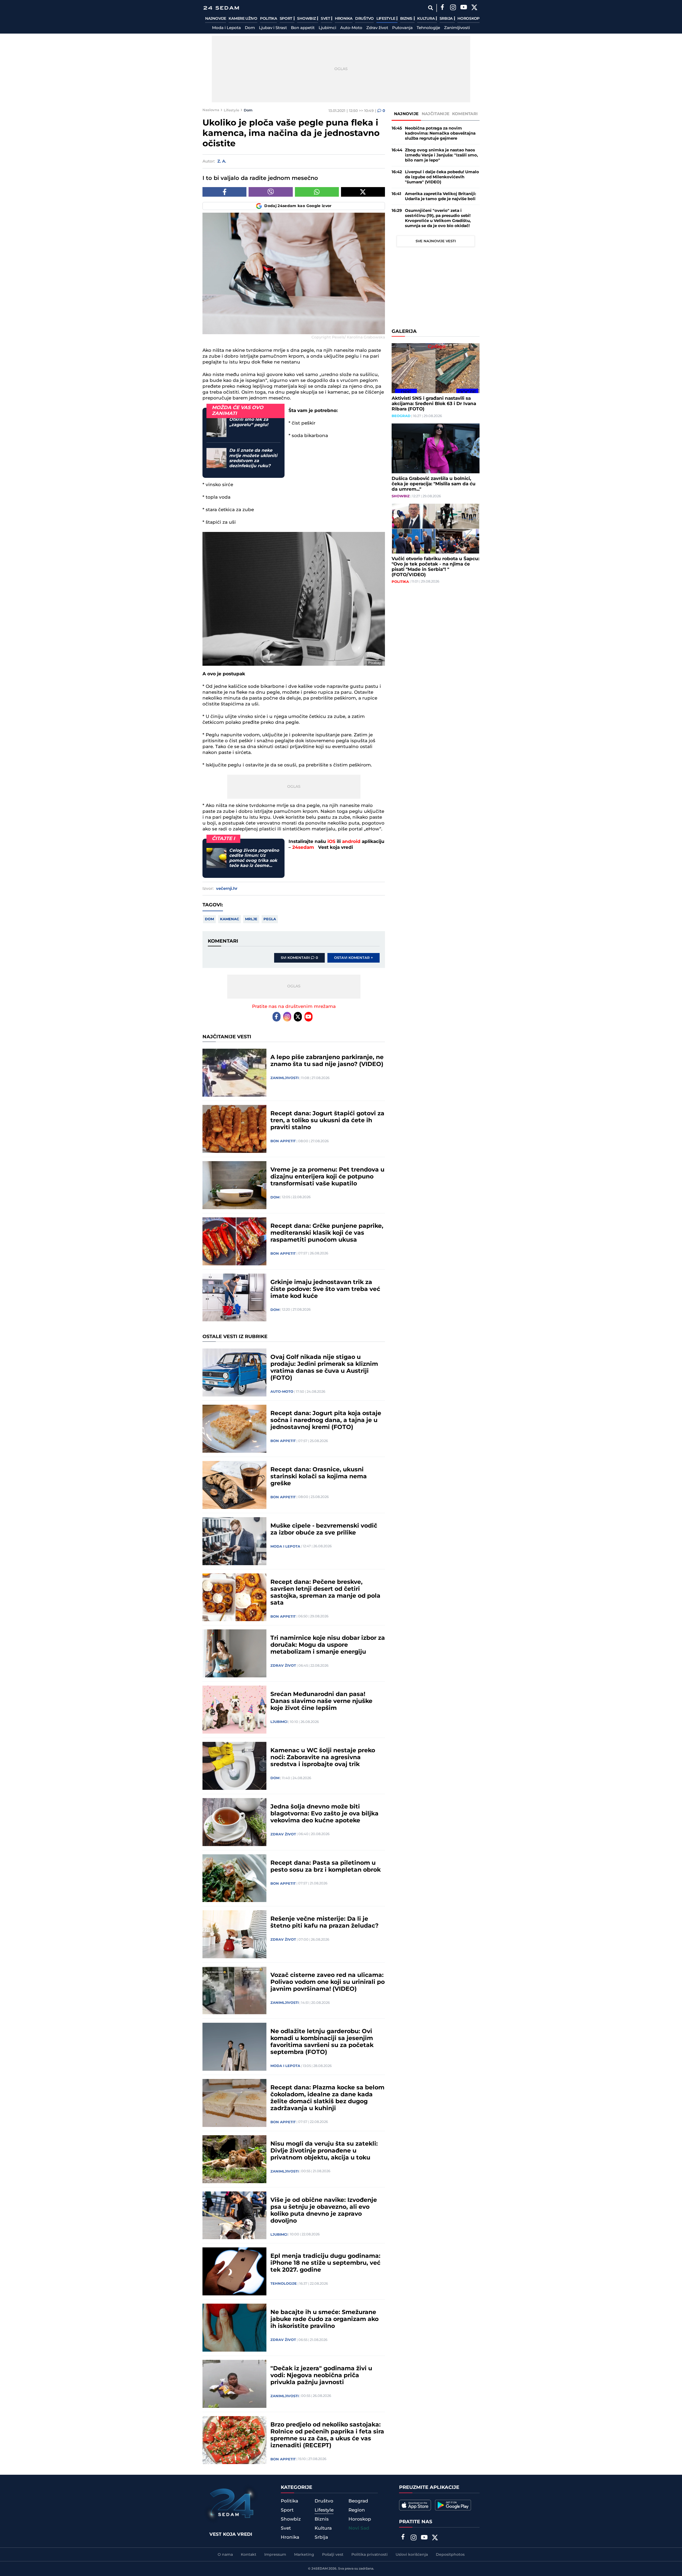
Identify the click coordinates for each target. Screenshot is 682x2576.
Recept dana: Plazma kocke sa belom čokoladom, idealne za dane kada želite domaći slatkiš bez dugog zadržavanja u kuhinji (327, 2098)
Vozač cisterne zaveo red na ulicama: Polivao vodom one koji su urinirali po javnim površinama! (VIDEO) (328, 1982)
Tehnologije (428, 28)
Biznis (407, 19)
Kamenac (230, 919)
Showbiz (307, 19)
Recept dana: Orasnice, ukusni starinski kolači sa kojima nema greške (319, 1477)
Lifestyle (386, 19)
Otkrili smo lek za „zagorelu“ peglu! (249, 422)
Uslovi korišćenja (412, 2555)
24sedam (303, 847)
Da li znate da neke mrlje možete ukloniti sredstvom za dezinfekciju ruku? (253, 458)
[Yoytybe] (464, 8)
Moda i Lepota (226, 28)
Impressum (275, 2555)
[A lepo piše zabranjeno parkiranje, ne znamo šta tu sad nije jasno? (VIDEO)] (234, 1073)
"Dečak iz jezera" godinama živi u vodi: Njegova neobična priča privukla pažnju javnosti (321, 2376)
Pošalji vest (333, 2555)
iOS (331, 842)
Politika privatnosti (370, 2555)
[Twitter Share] (363, 192)
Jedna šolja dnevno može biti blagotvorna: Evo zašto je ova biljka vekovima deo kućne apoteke (324, 1814)
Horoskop (468, 19)
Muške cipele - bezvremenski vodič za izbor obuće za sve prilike (324, 1529)
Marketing (304, 2555)
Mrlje (251, 919)
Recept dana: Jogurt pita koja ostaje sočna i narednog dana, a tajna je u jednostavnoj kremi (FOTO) (326, 1420)
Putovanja (402, 28)
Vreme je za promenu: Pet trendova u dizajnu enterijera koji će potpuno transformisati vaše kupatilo (327, 1177)
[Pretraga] (430, 8)
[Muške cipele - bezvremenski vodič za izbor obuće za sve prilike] (234, 1541)
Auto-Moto (351, 28)
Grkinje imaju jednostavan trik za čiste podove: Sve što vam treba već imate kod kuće (325, 1289)
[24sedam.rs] (221, 8)
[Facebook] (442, 8)
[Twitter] (474, 8)
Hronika (344, 19)
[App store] (415, 2505)
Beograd (401, 416)
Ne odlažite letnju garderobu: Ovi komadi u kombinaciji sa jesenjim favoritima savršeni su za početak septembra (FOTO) (322, 2042)
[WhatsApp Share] (317, 192)
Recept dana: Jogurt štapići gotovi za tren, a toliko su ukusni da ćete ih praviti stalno (327, 1121)
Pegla (270, 919)
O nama (225, 2555)
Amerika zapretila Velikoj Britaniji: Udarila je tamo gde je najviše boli (441, 196)
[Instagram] (453, 8)
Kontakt (249, 2555)
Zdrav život (377, 28)
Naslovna (211, 110)
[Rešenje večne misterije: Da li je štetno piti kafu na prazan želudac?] (234, 1934)
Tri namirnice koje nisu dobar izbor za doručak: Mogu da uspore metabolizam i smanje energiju (328, 1645)
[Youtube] (308, 1017)
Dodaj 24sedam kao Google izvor (298, 206)
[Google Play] (453, 2505)
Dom (250, 28)
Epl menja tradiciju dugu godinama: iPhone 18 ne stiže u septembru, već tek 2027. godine (325, 2263)
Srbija (447, 19)
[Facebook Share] (224, 192)
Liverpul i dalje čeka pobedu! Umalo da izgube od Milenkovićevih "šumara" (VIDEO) (442, 177)
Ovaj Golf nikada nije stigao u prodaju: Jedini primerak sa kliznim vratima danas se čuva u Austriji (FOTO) (324, 1368)
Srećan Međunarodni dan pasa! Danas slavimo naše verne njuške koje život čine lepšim (321, 1701)
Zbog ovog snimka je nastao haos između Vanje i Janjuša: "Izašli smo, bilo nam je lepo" (441, 155)
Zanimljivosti (457, 28)
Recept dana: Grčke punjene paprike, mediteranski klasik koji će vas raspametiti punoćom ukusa (327, 1233)
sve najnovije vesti (436, 241)
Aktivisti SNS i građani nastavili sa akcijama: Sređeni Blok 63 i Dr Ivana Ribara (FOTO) (434, 404)
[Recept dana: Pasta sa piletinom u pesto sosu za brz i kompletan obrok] (234, 1878)
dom (209, 919)
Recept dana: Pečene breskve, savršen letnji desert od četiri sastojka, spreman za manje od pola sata (325, 1593)
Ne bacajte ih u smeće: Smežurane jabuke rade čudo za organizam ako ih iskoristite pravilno (324, 2319)
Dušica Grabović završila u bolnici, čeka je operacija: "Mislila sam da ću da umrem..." (434, 484)
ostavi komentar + (354, 958)
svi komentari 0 (299, 958)
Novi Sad (359, 2528)
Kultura (426, 19)
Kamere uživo (243, 19)
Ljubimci (327, 28)
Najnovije (216, 19)
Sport (287, 19)
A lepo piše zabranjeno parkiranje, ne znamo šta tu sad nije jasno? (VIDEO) (327, 1061)
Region (357, 2510)
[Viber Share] (271, 192)
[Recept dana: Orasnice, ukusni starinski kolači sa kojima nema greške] (234, 1485)
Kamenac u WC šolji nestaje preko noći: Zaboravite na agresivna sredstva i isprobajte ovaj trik (323, 1758)
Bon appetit (303, 28)
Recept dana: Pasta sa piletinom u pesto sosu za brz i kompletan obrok (326, 1867)
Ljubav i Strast (273, 28)
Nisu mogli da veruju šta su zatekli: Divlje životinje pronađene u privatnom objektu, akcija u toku (324, 2151)
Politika (269, 19)
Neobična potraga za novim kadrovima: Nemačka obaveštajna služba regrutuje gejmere (440, 133)
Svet (326, 19)
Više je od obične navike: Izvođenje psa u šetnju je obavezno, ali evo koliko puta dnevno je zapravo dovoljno (324, 2211)
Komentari (465, 114)
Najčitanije (436, 114)
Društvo (364, 19)
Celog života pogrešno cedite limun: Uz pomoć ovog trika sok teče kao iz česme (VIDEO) (254, 858)
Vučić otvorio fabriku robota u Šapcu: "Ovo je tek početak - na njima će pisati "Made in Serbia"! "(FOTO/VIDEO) (435, 567)
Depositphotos (450, 2555)
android (351, 842)
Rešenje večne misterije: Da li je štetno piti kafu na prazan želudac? (324, 1923)
